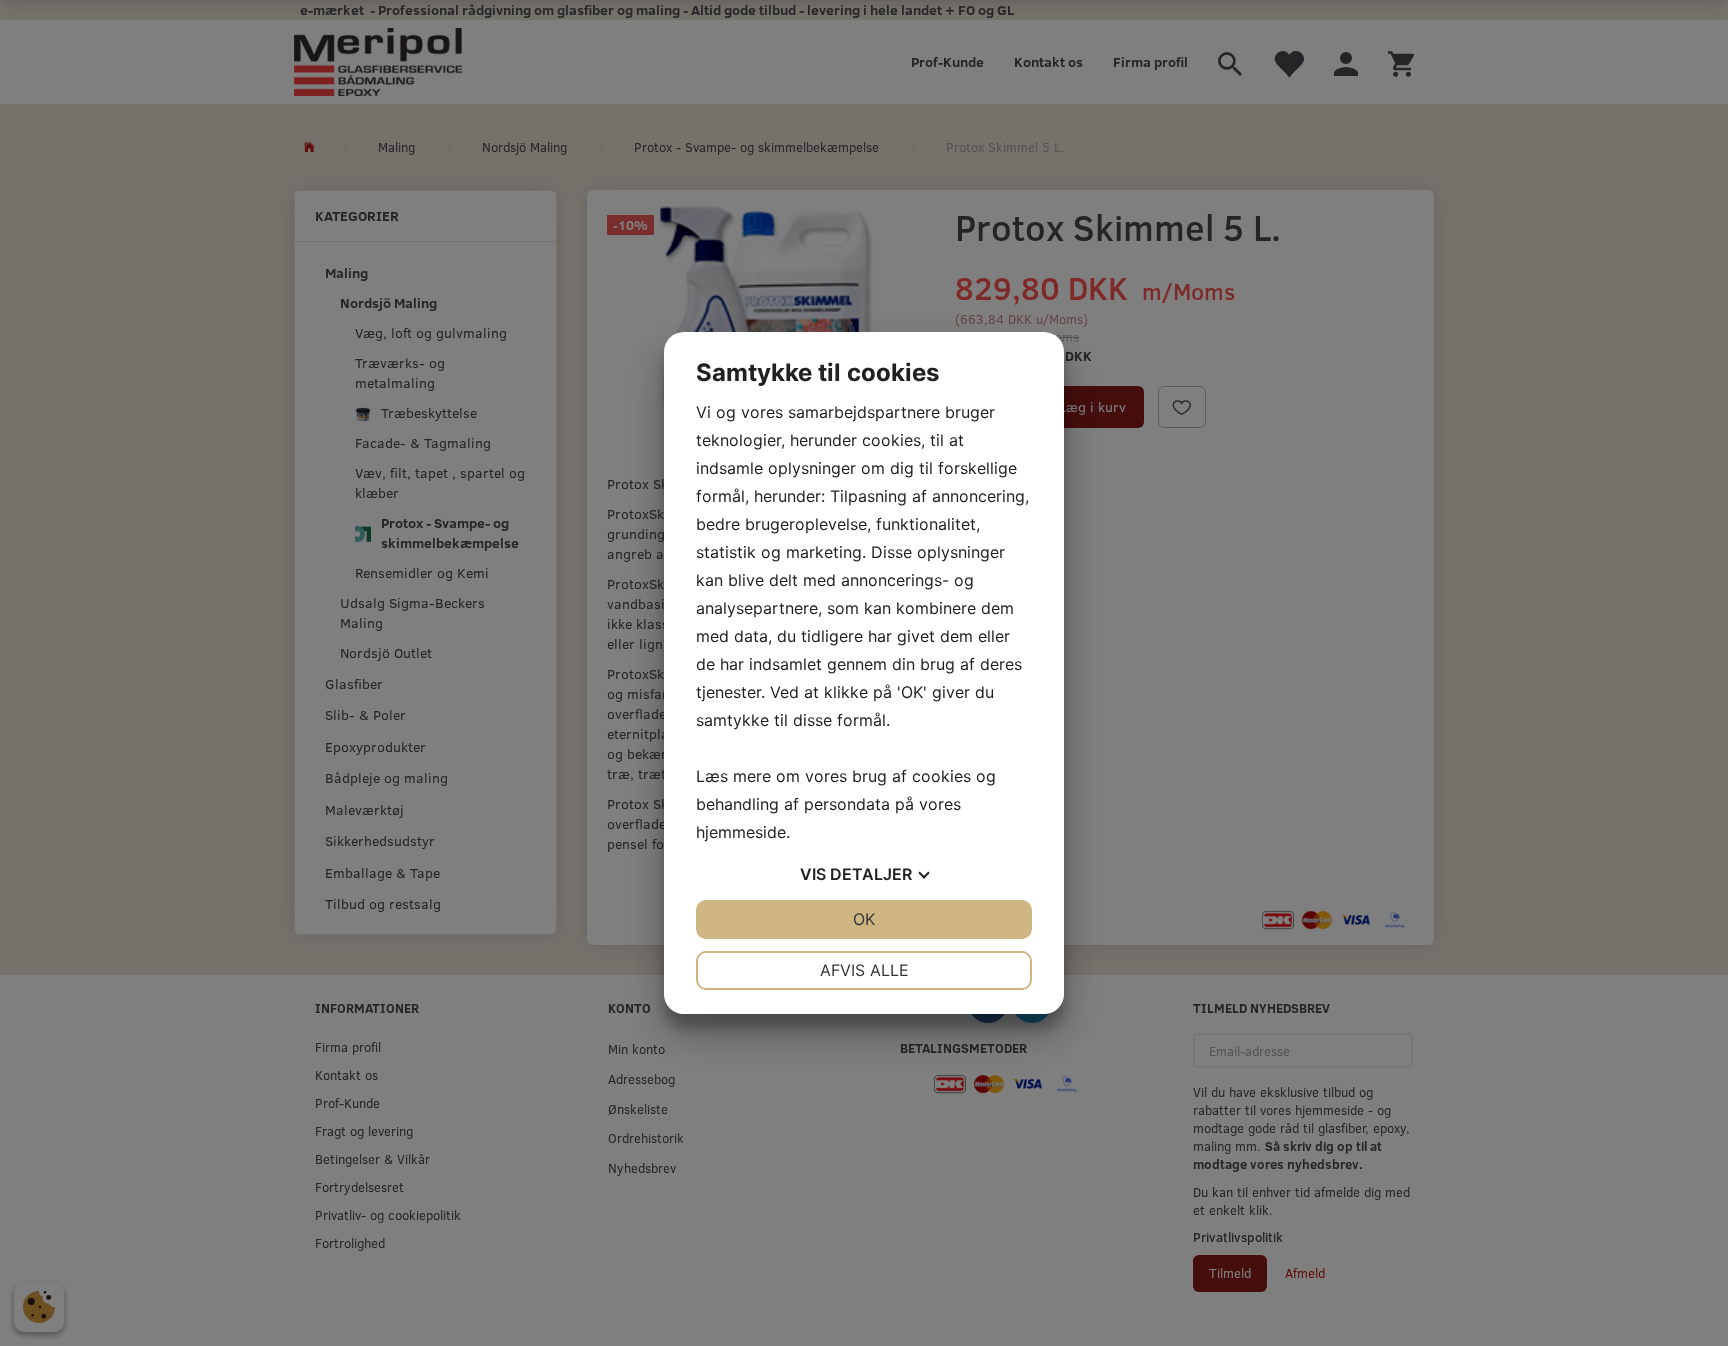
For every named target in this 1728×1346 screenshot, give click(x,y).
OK (864, 919)
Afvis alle (864, 970)
